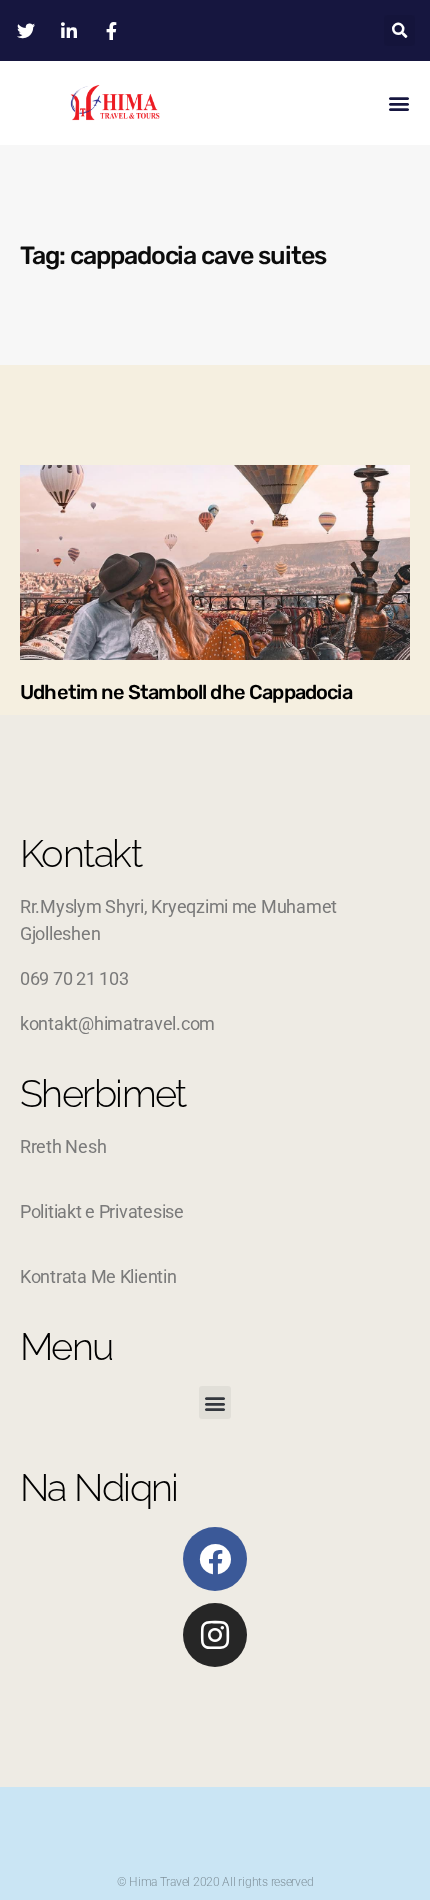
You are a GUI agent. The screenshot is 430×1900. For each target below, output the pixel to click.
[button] (399, 30)
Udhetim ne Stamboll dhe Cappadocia (186, 692)
